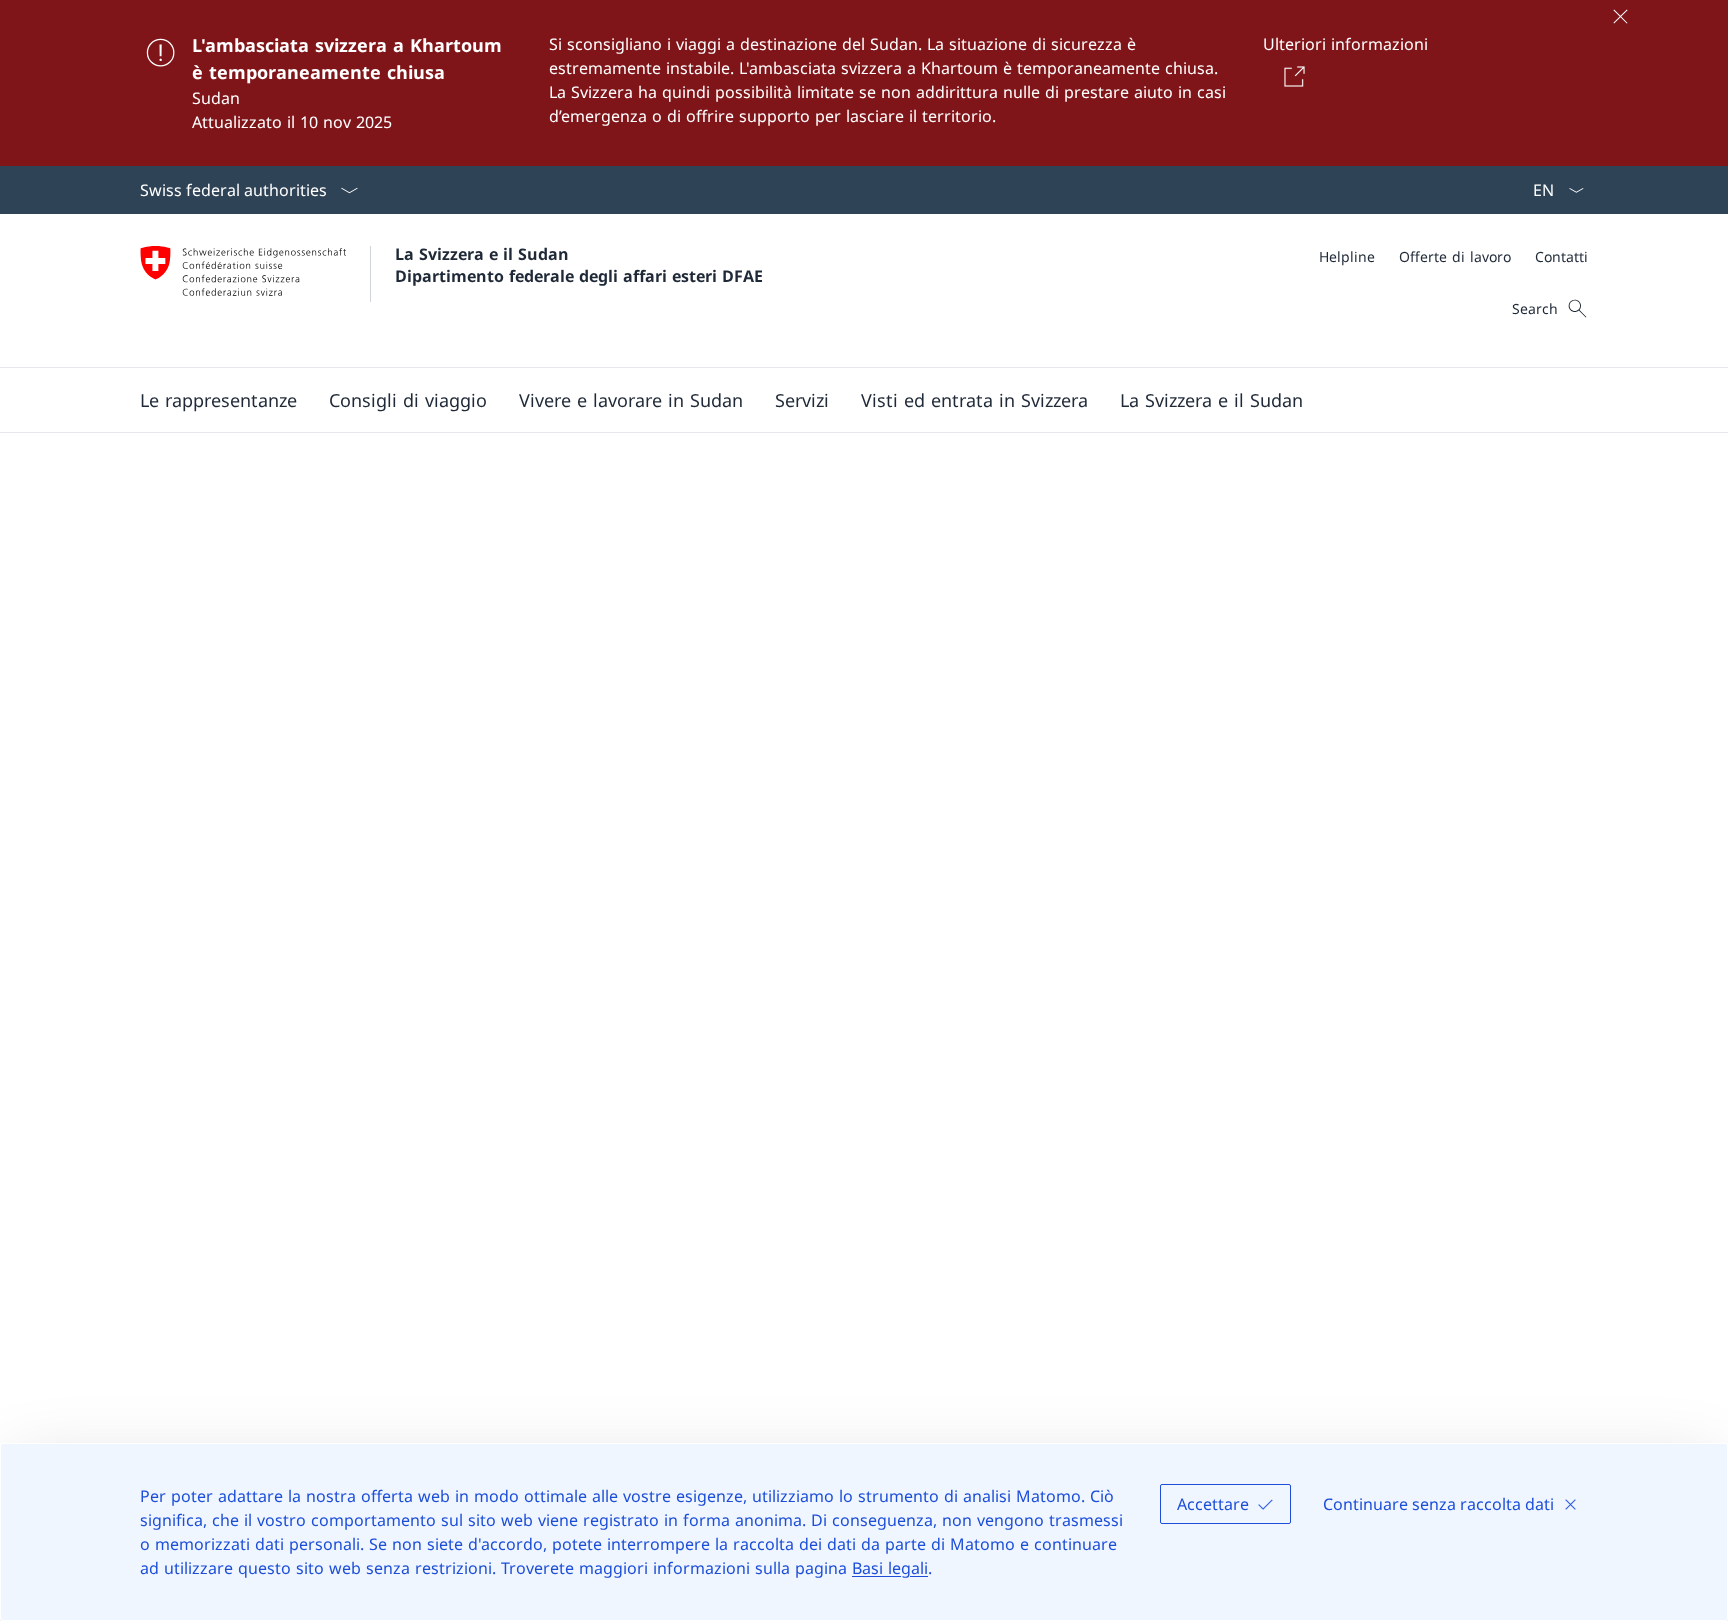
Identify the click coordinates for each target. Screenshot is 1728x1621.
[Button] (1290, 76)
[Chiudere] (1620, 16)
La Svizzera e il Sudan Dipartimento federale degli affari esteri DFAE (579, 265)
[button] (218, 400)
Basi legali (890, 1568)
